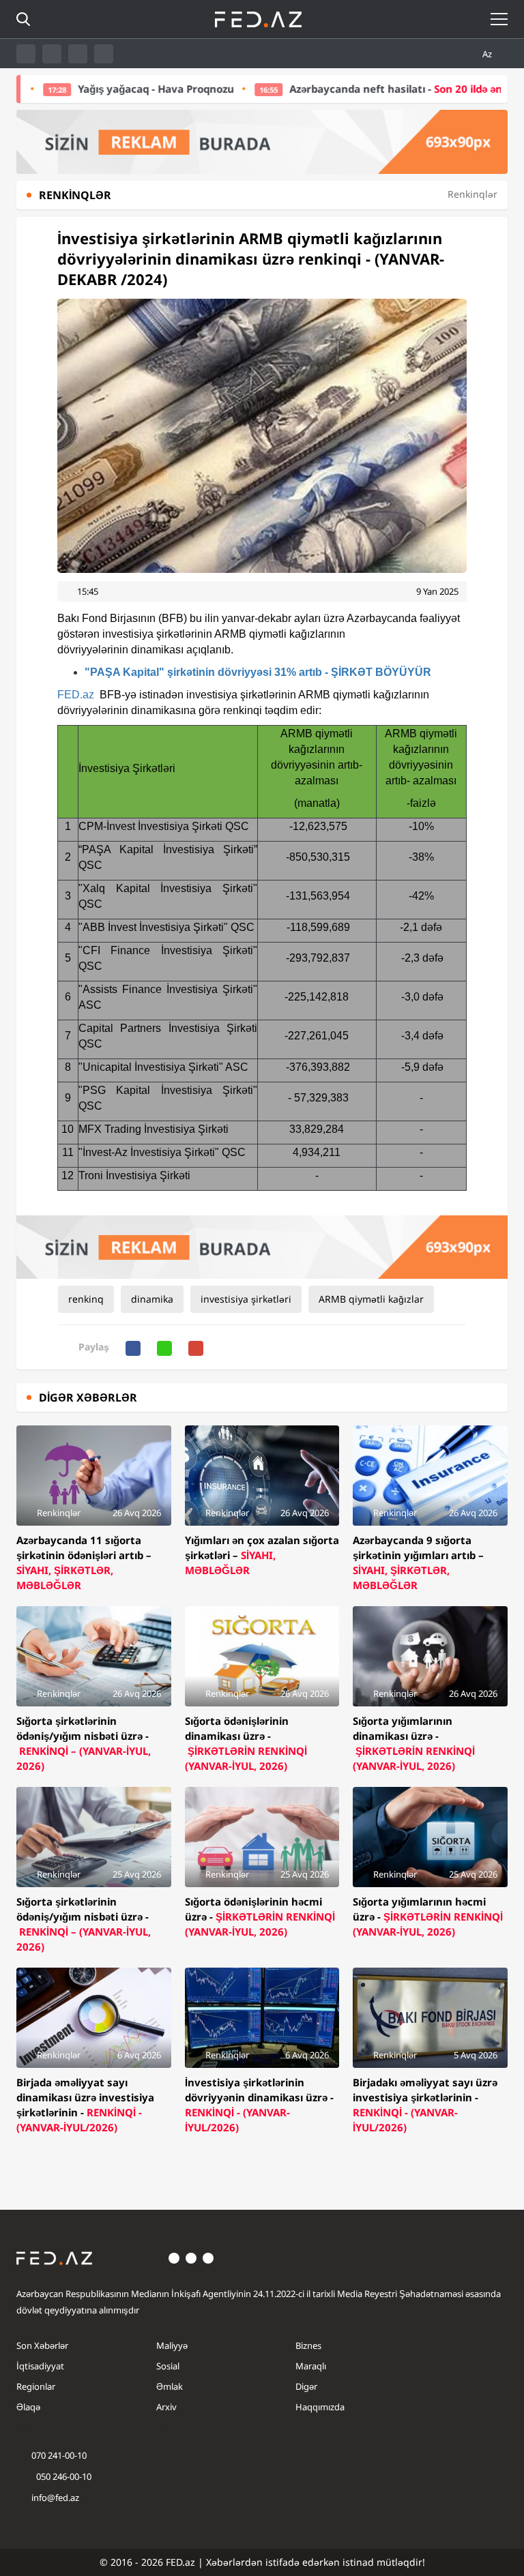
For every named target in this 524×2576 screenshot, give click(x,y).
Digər (306, 2386)
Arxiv (166, 2407)
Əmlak (170, 2386)
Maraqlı (311, 2366)
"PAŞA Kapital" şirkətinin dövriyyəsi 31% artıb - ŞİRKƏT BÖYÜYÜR (258, 672)
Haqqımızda (320, 2407)
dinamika (152, 1299)
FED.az (76, 695)
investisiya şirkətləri (246, 1299)
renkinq (86, 1299)
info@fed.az (55, 2498)
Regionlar (36, 2386)
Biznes (308, 2345)
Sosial (168, 2366)
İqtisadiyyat (40, 2366)
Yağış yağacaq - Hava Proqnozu (99, 89)
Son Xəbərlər (42, 2345)
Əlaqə (28, 2407)
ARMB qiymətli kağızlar (371, 1299)
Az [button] (488, 54)
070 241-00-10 (59, 2455)
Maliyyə (172, 2345)
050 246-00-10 (63, 2476)
